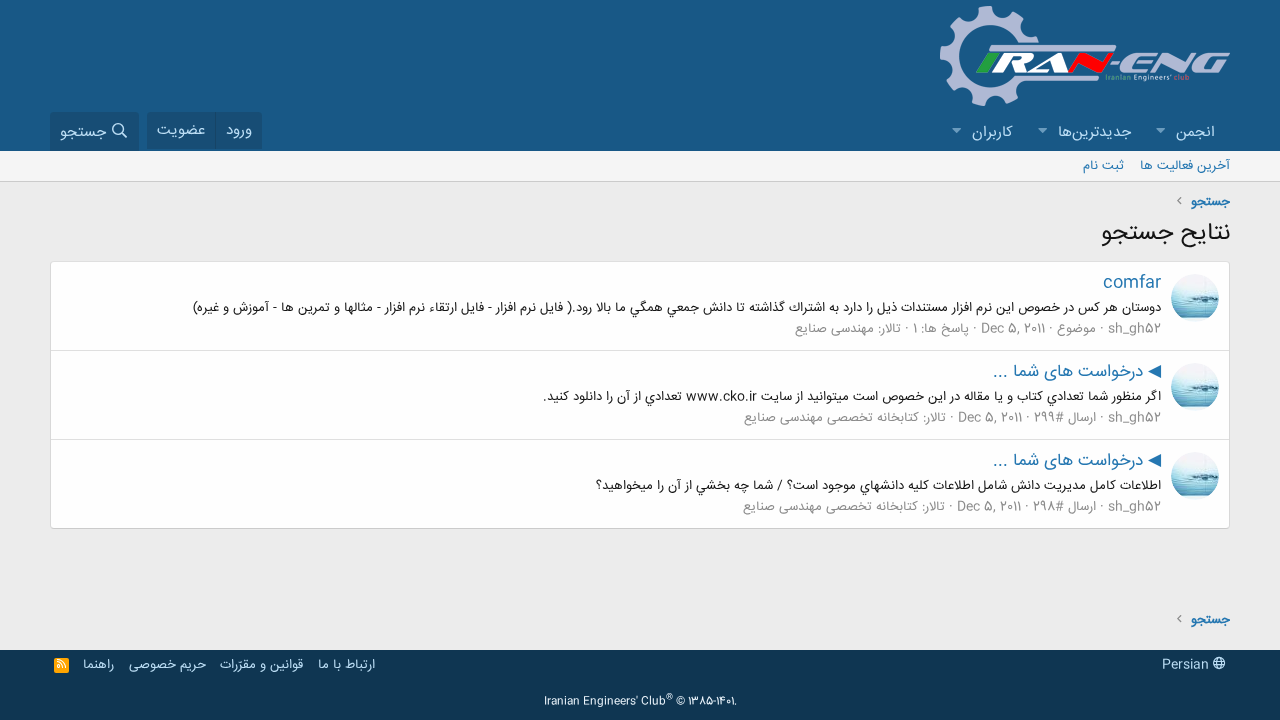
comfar (1132, 283)
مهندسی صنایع (834, 329)
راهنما (98, 665)
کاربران (992, 132)
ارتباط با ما (346, 665)
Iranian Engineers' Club (640, 702)
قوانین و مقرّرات (261, 665)
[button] (1160, 132)
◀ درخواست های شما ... (1077, 372)
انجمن (1195, 132)
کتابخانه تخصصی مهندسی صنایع (831, 418)
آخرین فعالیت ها (1185, 166)
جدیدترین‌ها (1094, 132)
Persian (1187, 665)
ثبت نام (1103, 166)
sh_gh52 (1134, 329)
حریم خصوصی (167, 665)
